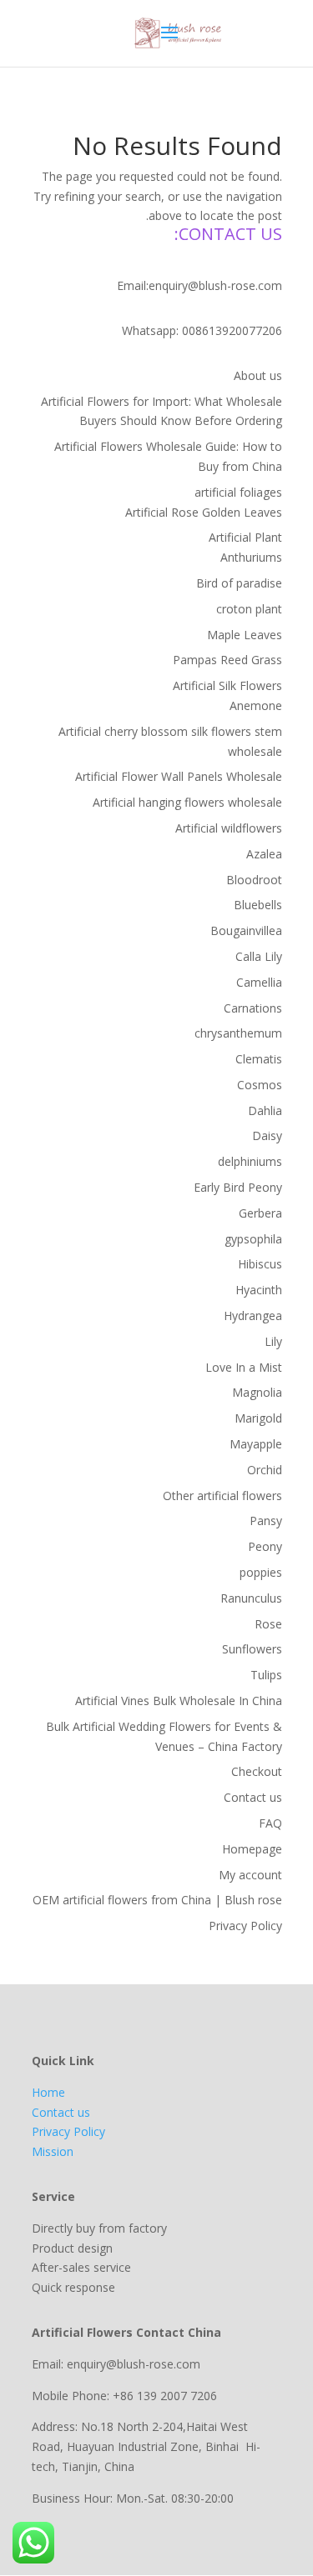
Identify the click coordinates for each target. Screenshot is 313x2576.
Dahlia (265, 1110)
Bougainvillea (246, 930)
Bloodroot (254, 880)
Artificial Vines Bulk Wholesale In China (179, 1701)
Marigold (258, 1418)
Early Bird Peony (238, 1187)
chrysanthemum (238, 1033)
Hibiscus (260, 1264)
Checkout (257, 1771)
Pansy (266, 1521)
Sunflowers (252, 1649)
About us (258, 375)
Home (48, 2092)
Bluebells (258, 905)
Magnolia (257, 1392)
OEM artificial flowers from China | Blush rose (157, 1900)
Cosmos (260, 1085)
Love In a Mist (244, 1367)
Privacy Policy (245, 1926)
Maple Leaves (245, 635)
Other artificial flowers (222, 1496)
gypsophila (253, 1239)
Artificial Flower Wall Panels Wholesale (179, 776)
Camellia (259, 982)
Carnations (253, 1008)
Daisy (267, 1135)
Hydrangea (253, 1316)
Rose (268, 1624)
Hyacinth (259, 1290)
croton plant (249, 609)
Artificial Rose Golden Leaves (204, 512)
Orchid (265, 1470)
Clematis (259, 1059)
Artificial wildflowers (229, 828)
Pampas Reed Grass (227, 660)
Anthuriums (251, 557)
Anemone (256, 705)
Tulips (266, 1675)
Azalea (264, 854)
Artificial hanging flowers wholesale (187, 802)
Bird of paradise (239, 583)
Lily (273, 1341)
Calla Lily (259, 956)
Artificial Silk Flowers (227, 685)
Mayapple (256, 1444)
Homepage (252, 1849)
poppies (261, 1572)
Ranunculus (251, 1598)
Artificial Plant (245, 537)
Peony (265, 1546)
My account (250, 1875)
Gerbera (260, 1213)
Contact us (253, 1797)
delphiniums (250, 1161)
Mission (53, 2151)
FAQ (270, 1823)
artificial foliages (238, 492)
